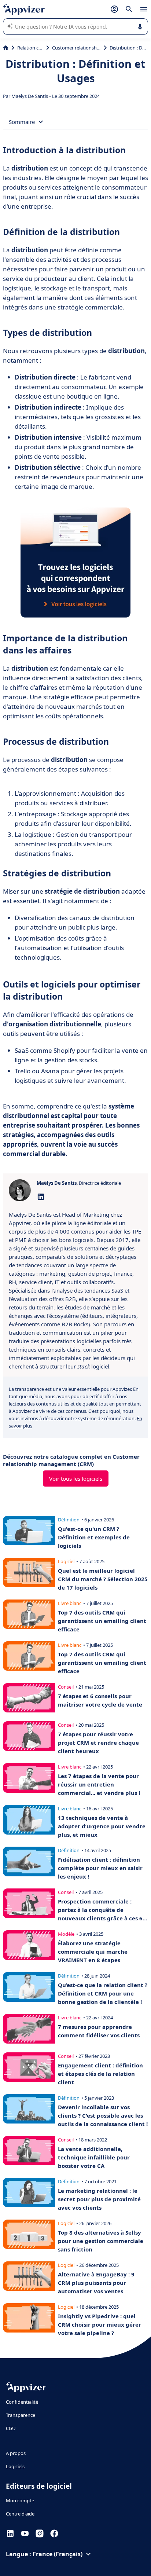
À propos (16, 2453)
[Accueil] (6, 48)
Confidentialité (22, 2402)
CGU (11, 2428)
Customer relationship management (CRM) (76, 48)
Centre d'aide (20, 2514)
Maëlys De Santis (30, 96)
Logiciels (15, 2466)
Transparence (21, 2415)
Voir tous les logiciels (76, 1478)
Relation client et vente (30, 48)
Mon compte (20, 2500)
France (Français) (58, 2554)
